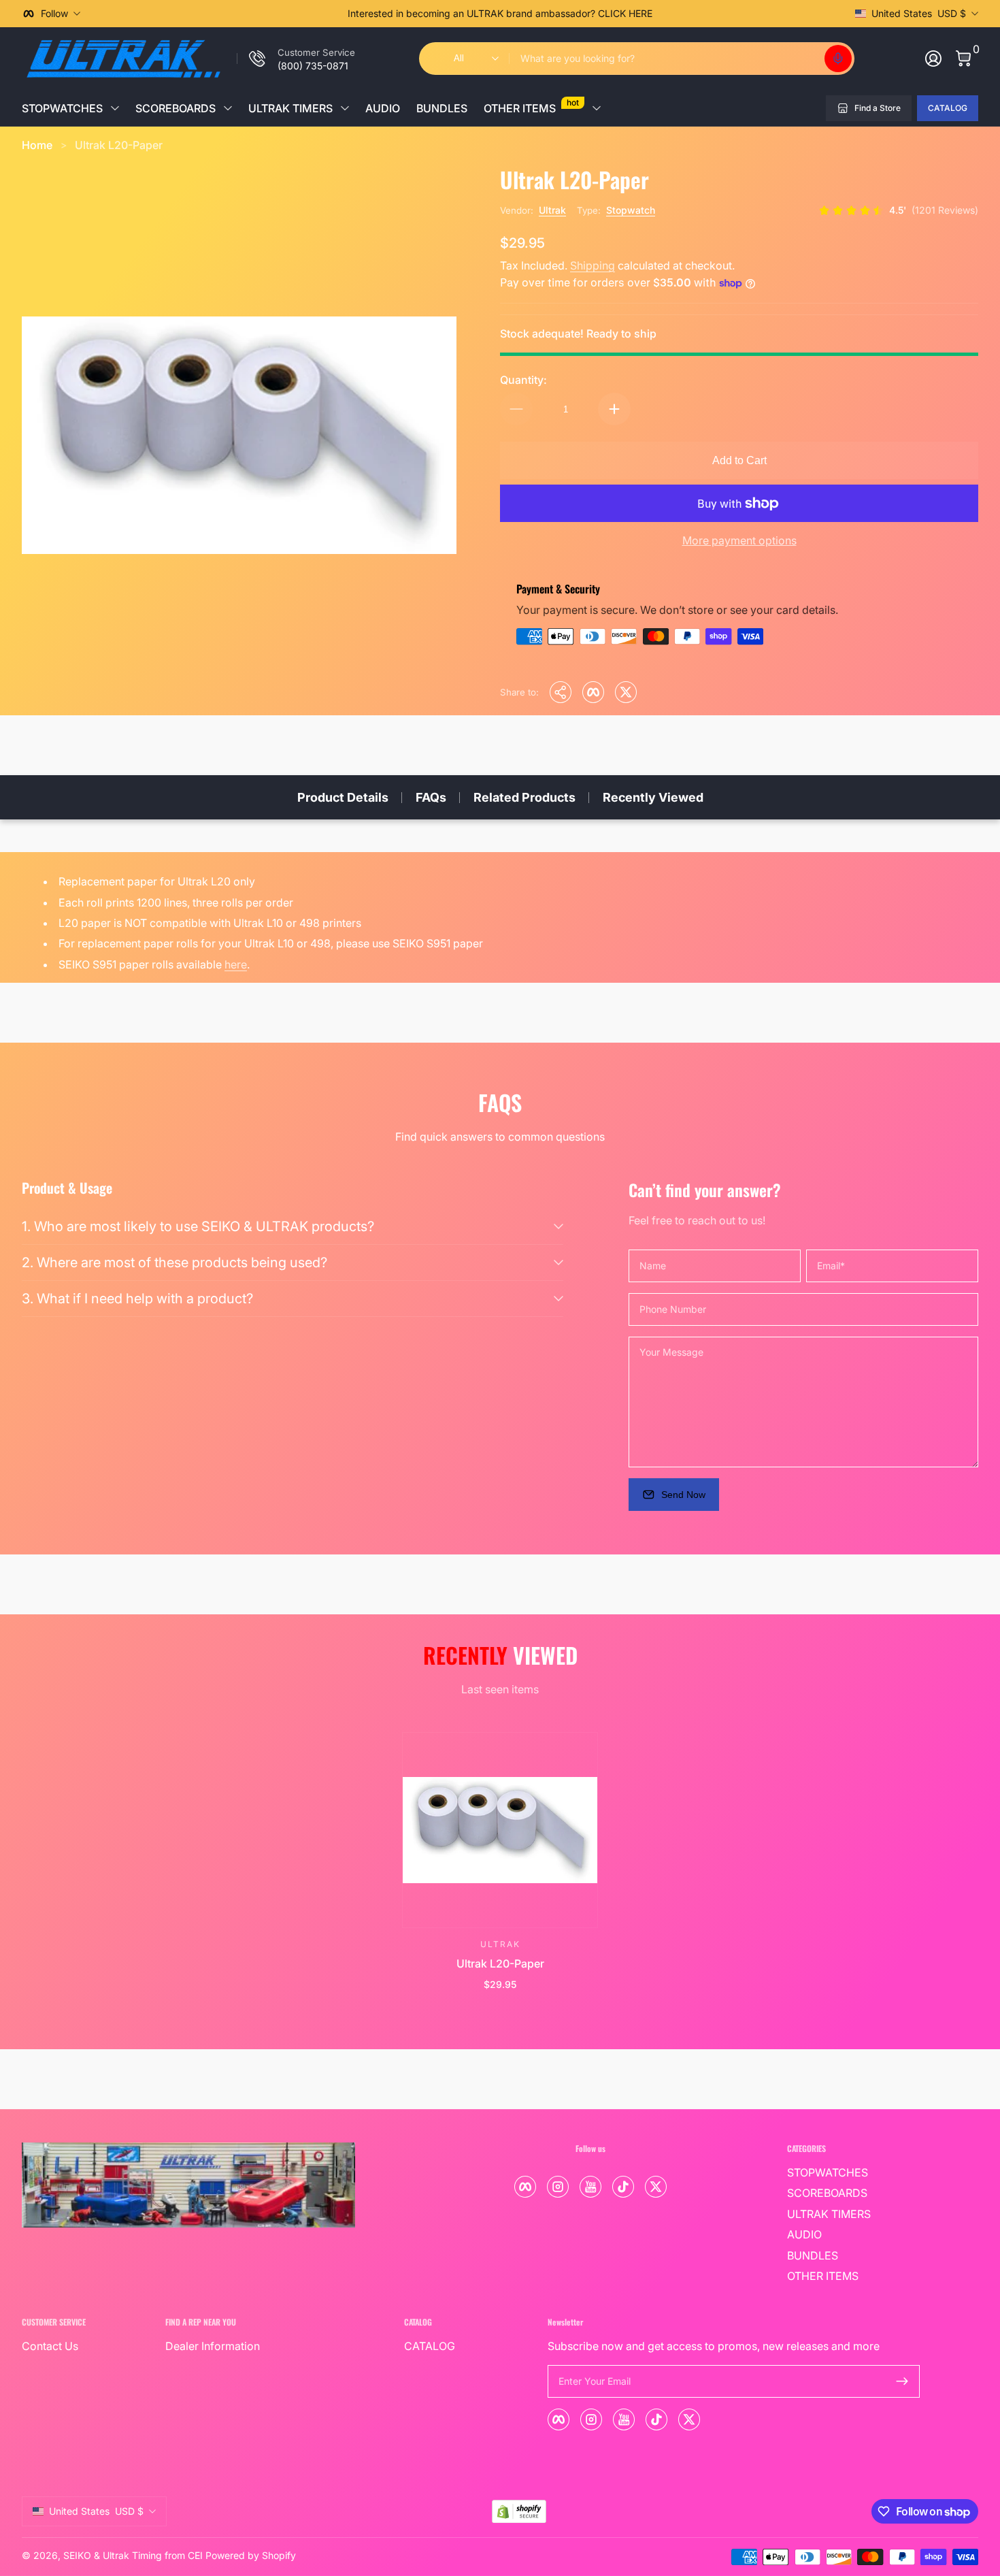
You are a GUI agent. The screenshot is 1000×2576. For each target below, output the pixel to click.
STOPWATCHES (62, 108)
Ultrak (552, 210)
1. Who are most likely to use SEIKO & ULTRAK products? (198, 1226)
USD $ (919, 13)
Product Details (343, 797)
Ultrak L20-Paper (119, 145)
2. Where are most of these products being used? (174, 1262)
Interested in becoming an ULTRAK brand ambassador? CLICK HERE (500, 13)
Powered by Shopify (251, 2555)
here (236, 964)
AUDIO (383, 108)
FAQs (431, 797)
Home (37, 145)
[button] (838, 59)
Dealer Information (213, 2346)
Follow (54, 13)
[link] (296, 59)
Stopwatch (631, 210)
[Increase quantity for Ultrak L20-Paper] (614, 409)
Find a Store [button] (878, 108)
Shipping (593, 265)
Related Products (524, 797)
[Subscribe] (902, 2381)
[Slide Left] (293, 14)
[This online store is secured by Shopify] (519, 2512)
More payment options (739, 540)
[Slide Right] (707, 14)
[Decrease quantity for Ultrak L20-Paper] (516, 409)
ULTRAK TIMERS (290, 108)
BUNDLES (442, 108)
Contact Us (50, 2346)
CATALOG (948, 108)
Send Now (683, 1495)
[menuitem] (853, 2172)
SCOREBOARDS (176, 108)
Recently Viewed (653, 797)
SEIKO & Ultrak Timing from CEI (133, 2555)
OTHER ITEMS (531, 106)
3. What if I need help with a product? (137, 1299)
